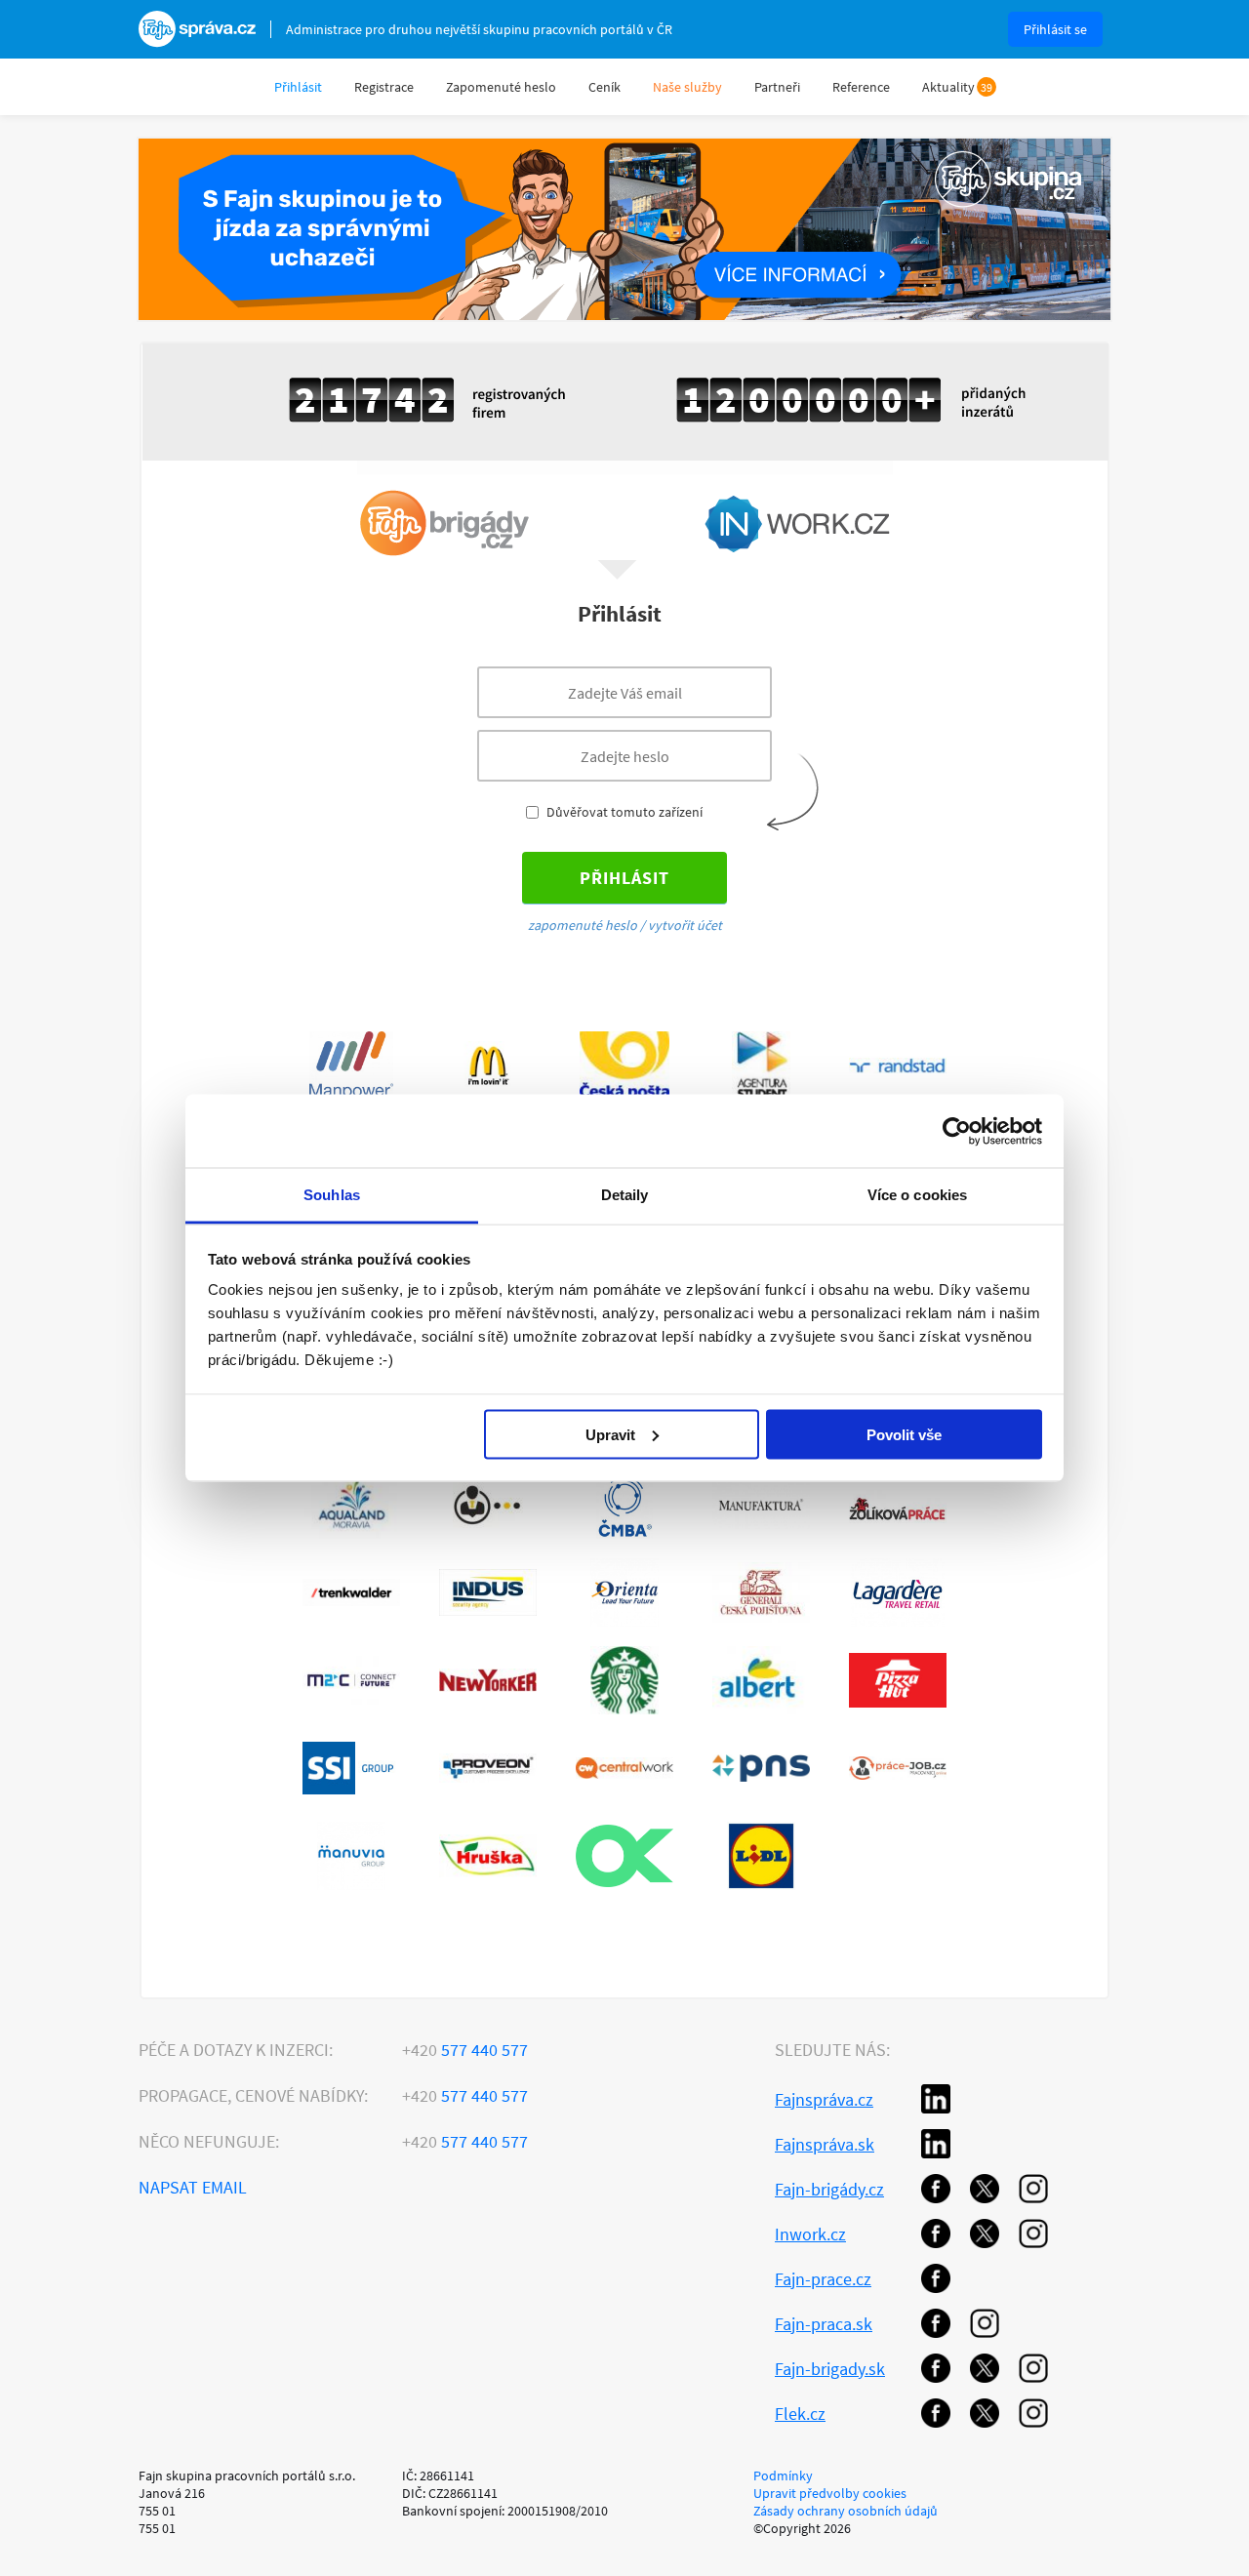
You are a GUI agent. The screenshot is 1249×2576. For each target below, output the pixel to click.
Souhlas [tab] (332, 1195)
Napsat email (193, 2187)
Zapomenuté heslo (501, 87)
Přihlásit (298, 87)
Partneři (777, 87)
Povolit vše (904, 1434)
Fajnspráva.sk (825, 2144)
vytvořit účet (685, 925)
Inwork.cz (810, 2234)
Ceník (604, 87)
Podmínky (783, 2475)
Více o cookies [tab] (917, 1195)
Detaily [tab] (625, 1195)
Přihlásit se (1055, 29)
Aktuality (948, 87)
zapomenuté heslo (583, 925)
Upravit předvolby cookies (830, 2493)
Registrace (384, 87)
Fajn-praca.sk (824, 2324)
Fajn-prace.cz (823, 2279)
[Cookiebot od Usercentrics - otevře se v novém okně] (957, 1131)
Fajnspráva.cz (824, 2099)
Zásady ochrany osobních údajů (846, 2511)
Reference (861, 87)
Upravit (610, 1434)
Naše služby (687, 87)
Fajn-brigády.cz (829, 2189)
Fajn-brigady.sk (830, 2369)
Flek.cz (800, 2414)
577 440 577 (465, 2050)
